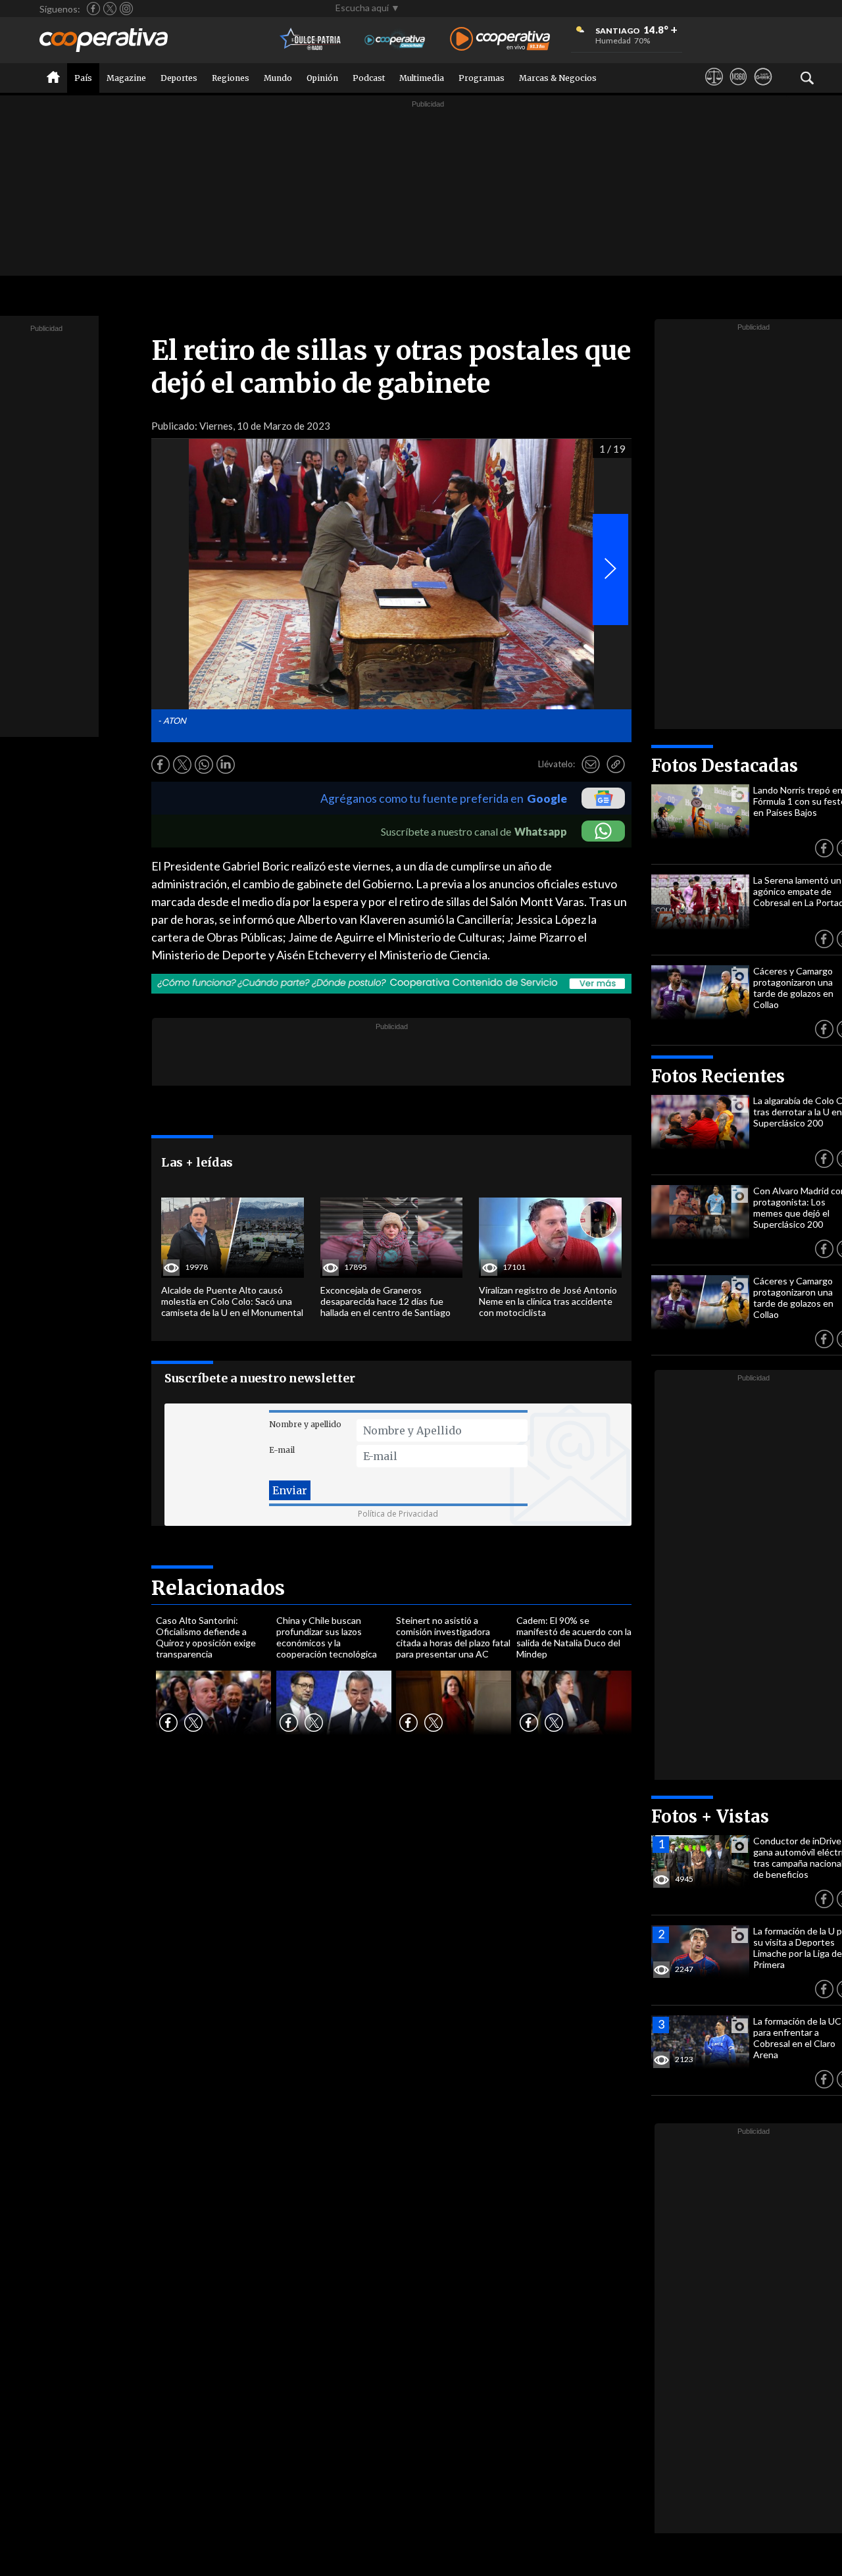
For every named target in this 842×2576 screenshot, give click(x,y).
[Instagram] (126, 9)
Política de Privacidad (398, 1514)
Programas (482, 78)
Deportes (179, 78)
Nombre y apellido (305, 1424)
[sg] (763, 89)
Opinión (322, 78)
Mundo (278, 78)
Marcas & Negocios (558, 78)
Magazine (126, 78)
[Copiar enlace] (616, 765)
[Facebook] (93, 9)
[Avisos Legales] (714, 89)
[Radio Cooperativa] (500, 40)
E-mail (282, 1450)
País (83, 78)
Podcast (369, 78)
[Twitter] (110, 9)
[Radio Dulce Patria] (311, 40)
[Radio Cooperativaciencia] (395, 40)
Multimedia (422, 78)
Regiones (231, 78)
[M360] (738, 89)
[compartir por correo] (591, 765)
